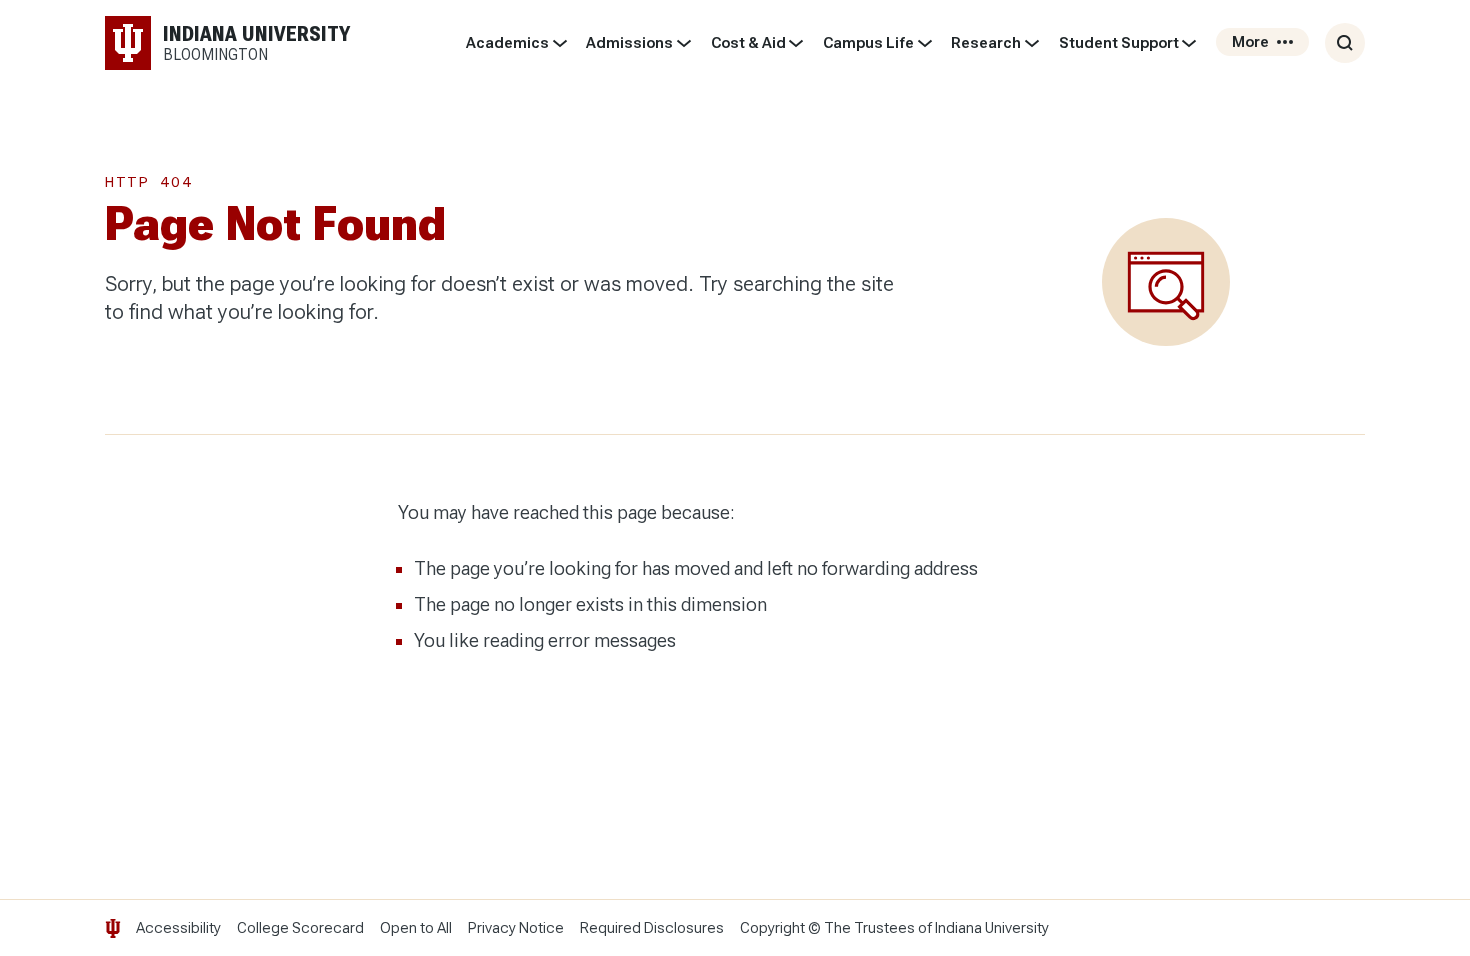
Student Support (1119, 43)
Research (986, 43)
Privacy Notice (516, 928)
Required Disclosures (652, 928)
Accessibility (178, 928)
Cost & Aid (748, 43)
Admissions (629, 43)
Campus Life (868, 43)
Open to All (416, 928)
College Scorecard (300, 928)
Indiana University (992, 928)
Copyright (772, 928)
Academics (507, 43)
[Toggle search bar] (1345, 43)
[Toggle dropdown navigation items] (559, 43)
